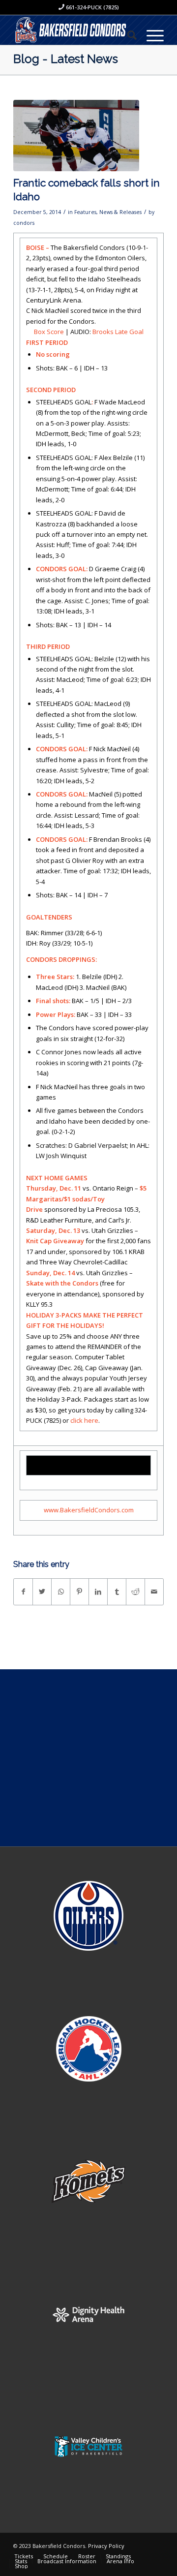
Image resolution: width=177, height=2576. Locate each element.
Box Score (49, 332)
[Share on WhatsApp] (61, 1592)
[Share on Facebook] (23, 1592)
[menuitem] (127, 35)
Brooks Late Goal (118, 332)
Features (85, 212)
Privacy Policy (106, 2546)
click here (84, 1420)
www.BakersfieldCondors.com (89, 1510)
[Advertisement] (88, 1758)
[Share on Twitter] (42, 1592)
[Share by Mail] (154, 1592)
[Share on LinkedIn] (98, 1592)
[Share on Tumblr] (117, 1592)
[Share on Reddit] (135, 1592)
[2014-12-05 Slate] (76, 136)
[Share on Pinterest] (79, 1592)
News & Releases (120, 212)
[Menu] (150, 35)
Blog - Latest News (66, 59)
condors (24, 223)
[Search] (127, 35)
